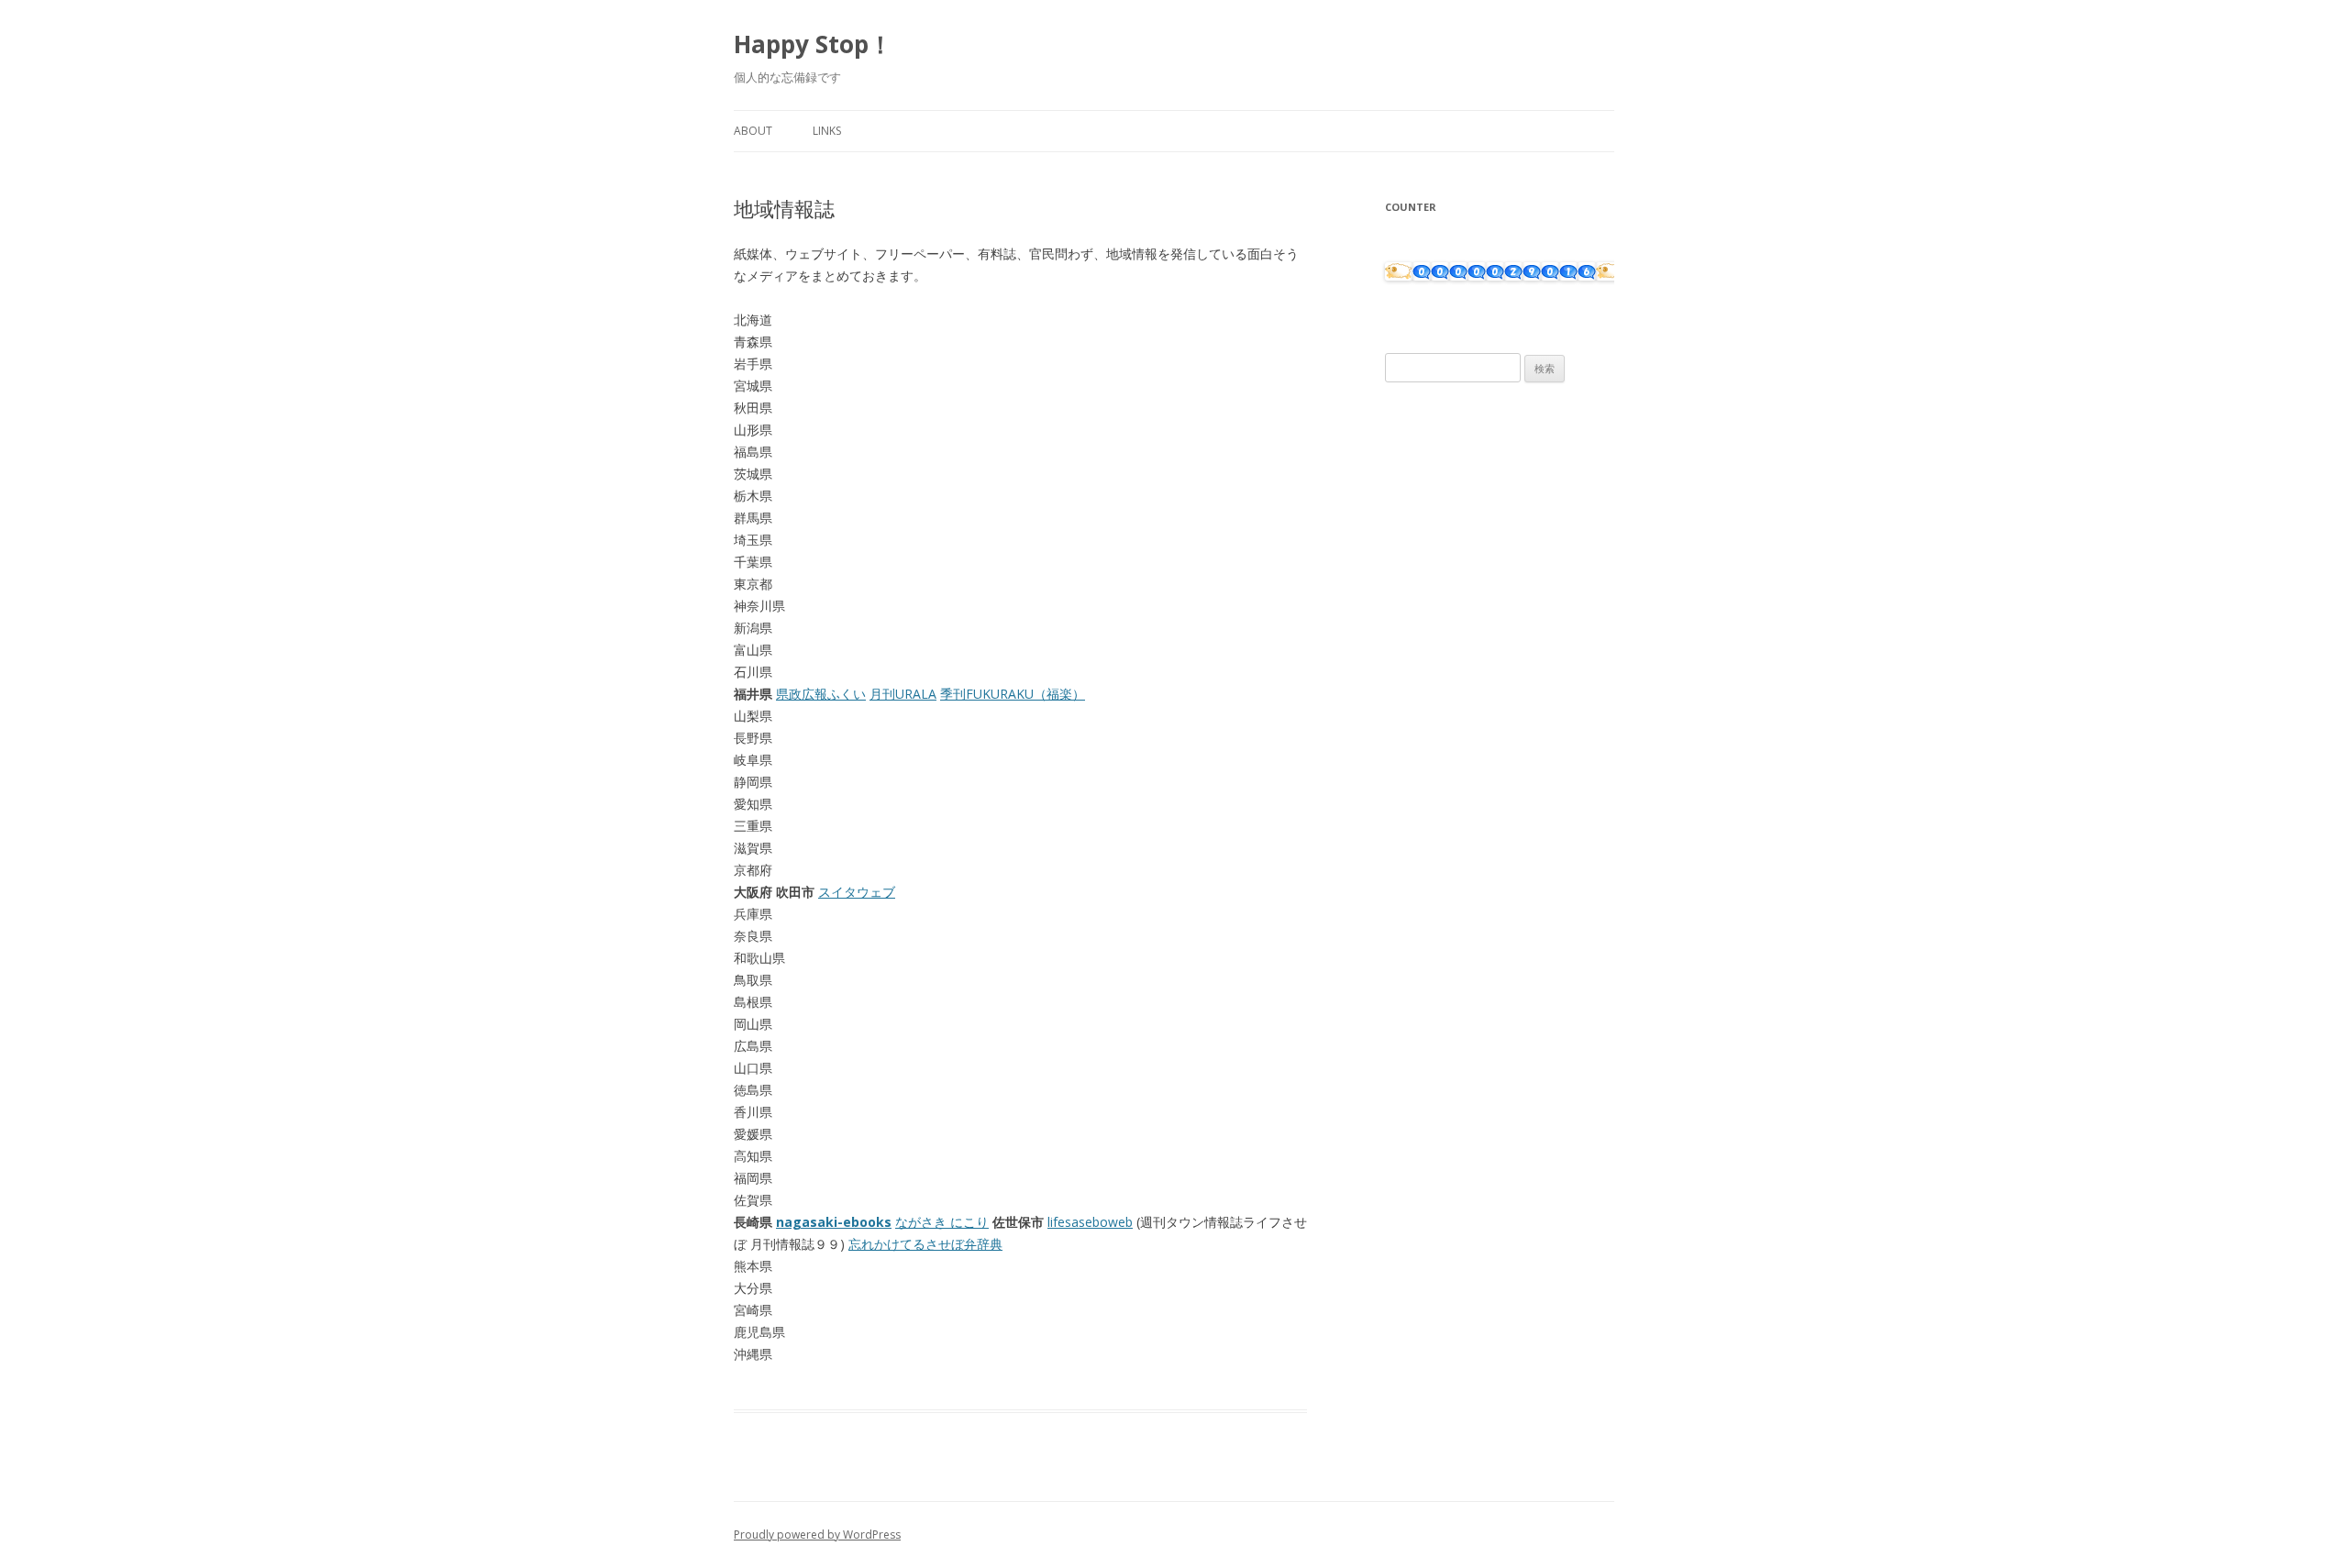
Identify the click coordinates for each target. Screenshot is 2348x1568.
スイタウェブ (857, 892)
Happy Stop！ (813, 44)
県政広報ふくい (821, 694)
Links (827, 131)
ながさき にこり (942, 1222)
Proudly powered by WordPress (817, 1535)
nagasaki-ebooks (834, 1222)
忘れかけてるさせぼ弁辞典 (925, 1244)
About (753, 131)
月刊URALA (903, 694)
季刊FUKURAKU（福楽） (1013, 694)
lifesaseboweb (1090, 1222)
